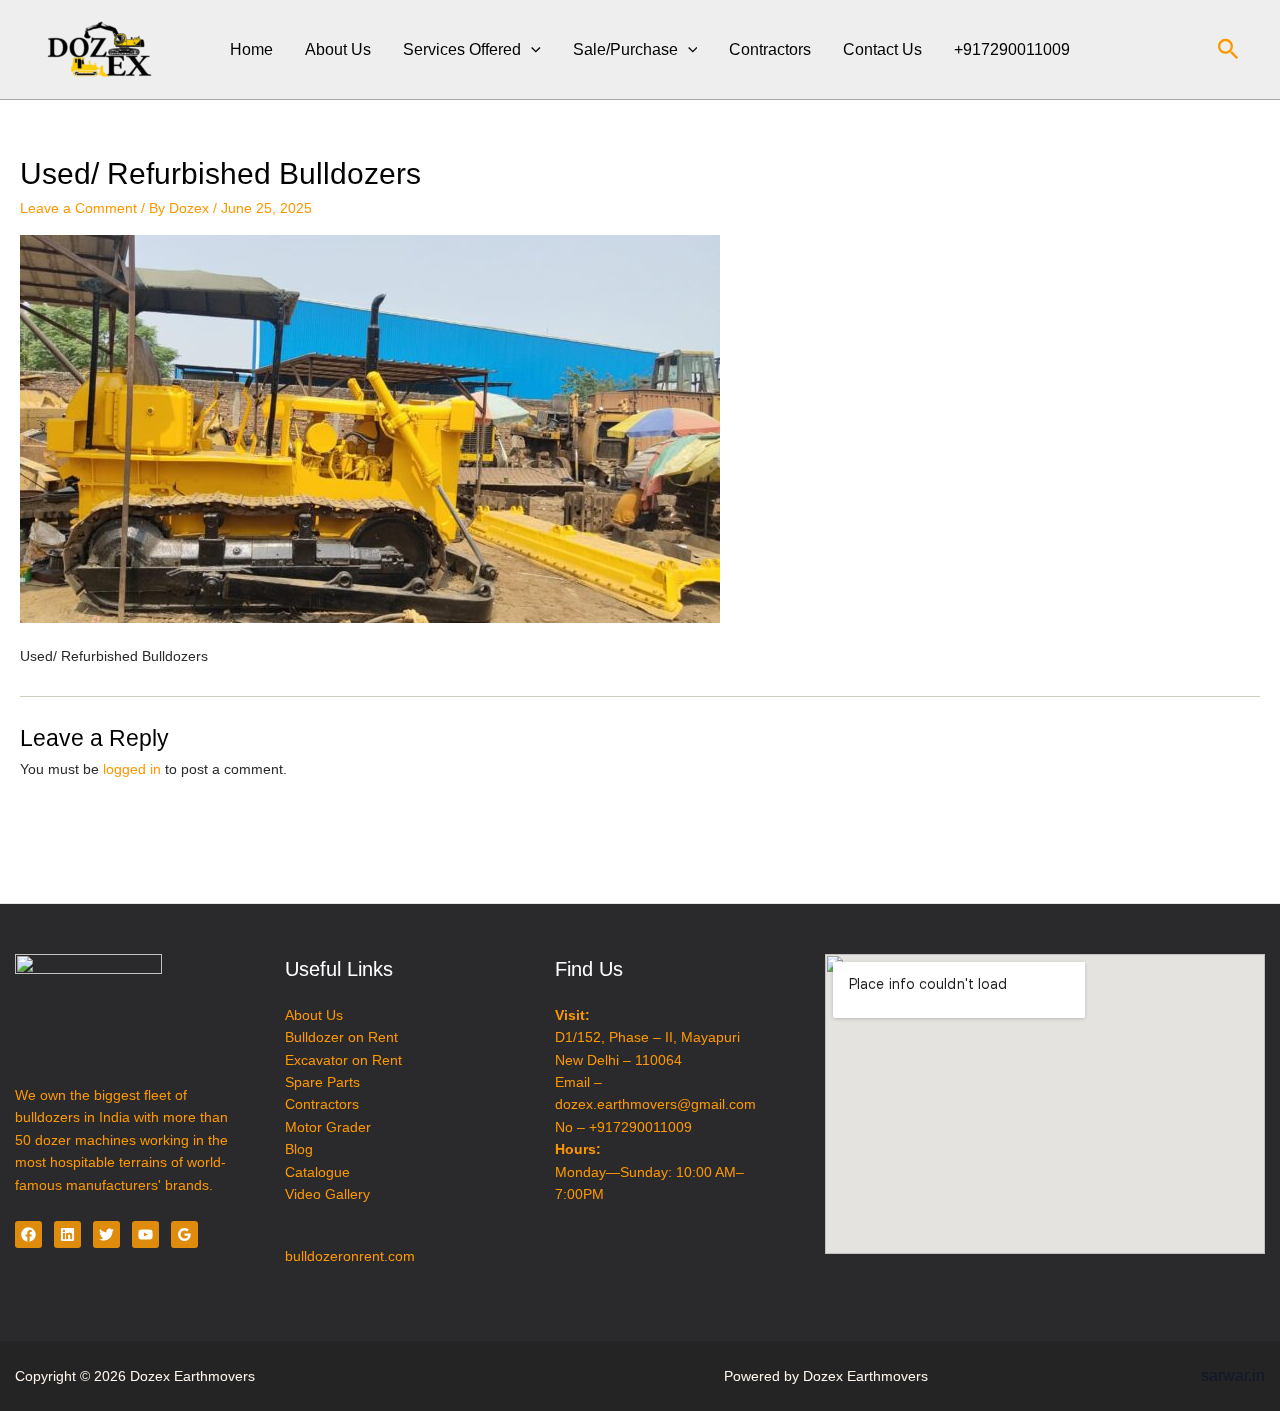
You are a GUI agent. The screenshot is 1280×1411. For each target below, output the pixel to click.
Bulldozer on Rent (341, 1037)
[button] (531, 49)
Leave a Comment (78, 208)
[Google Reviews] (184, 1234)
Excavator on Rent (343, 1060)
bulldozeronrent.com (350, 1256)
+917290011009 (1012, 49)
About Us (338, 49)
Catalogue (317, 1172)
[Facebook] (28, 1234)
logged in (132, 769)
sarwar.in (1233, 1375)
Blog (299, 1149)
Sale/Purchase (625, 49)
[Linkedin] (67, 1234)
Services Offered (462, 49)
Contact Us (882, 49)
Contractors (770, 49)
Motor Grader (328, 1127)
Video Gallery (327, 1194)
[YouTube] (145, 1234)
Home (251, 49)
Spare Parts (322, 1082)
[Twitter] (106, 1234)
